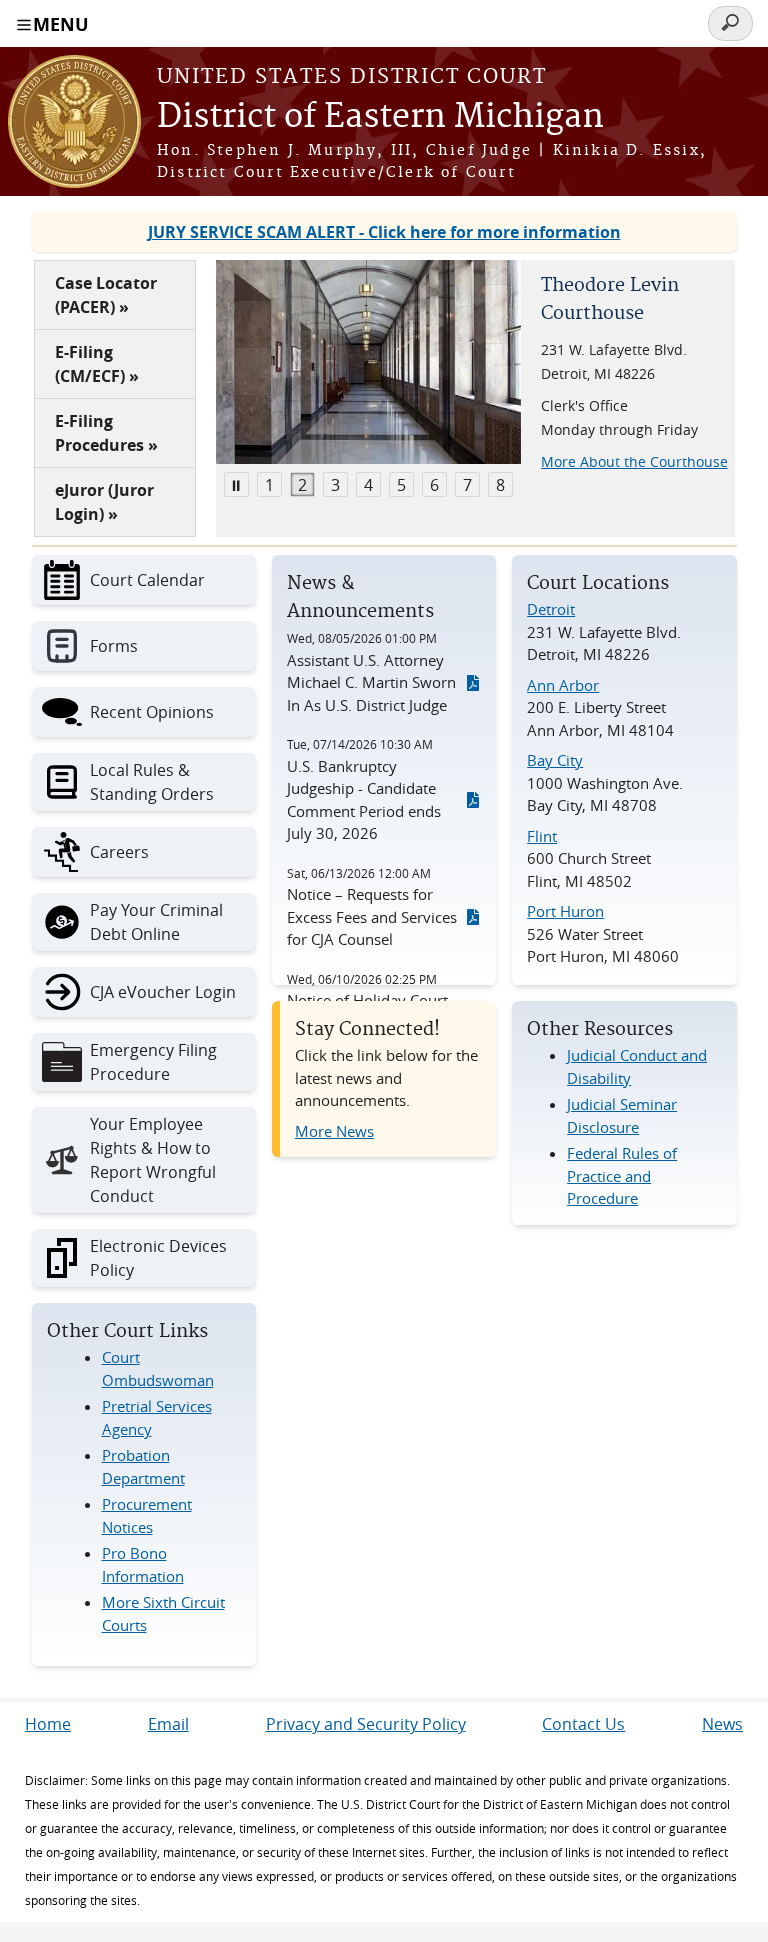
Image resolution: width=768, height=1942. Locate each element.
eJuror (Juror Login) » (104, 502)
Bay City (555, 760)
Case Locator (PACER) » (106, 295)
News (722, 1724)
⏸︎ (236, 485)
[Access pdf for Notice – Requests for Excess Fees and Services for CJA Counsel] (473, 917)
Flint (542, 836)
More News (334, 1131)
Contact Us (583, 1724)
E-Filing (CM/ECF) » (97, 364)
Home (48, 1724)
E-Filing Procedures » (106, 433)
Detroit (551, 609)
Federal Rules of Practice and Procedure (622, 1175)
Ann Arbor (563, 685)
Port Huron (565, 911)
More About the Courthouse (634, 461)
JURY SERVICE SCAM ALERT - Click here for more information (384, 232)
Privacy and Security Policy (366, 1724)
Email (168, 1724)
